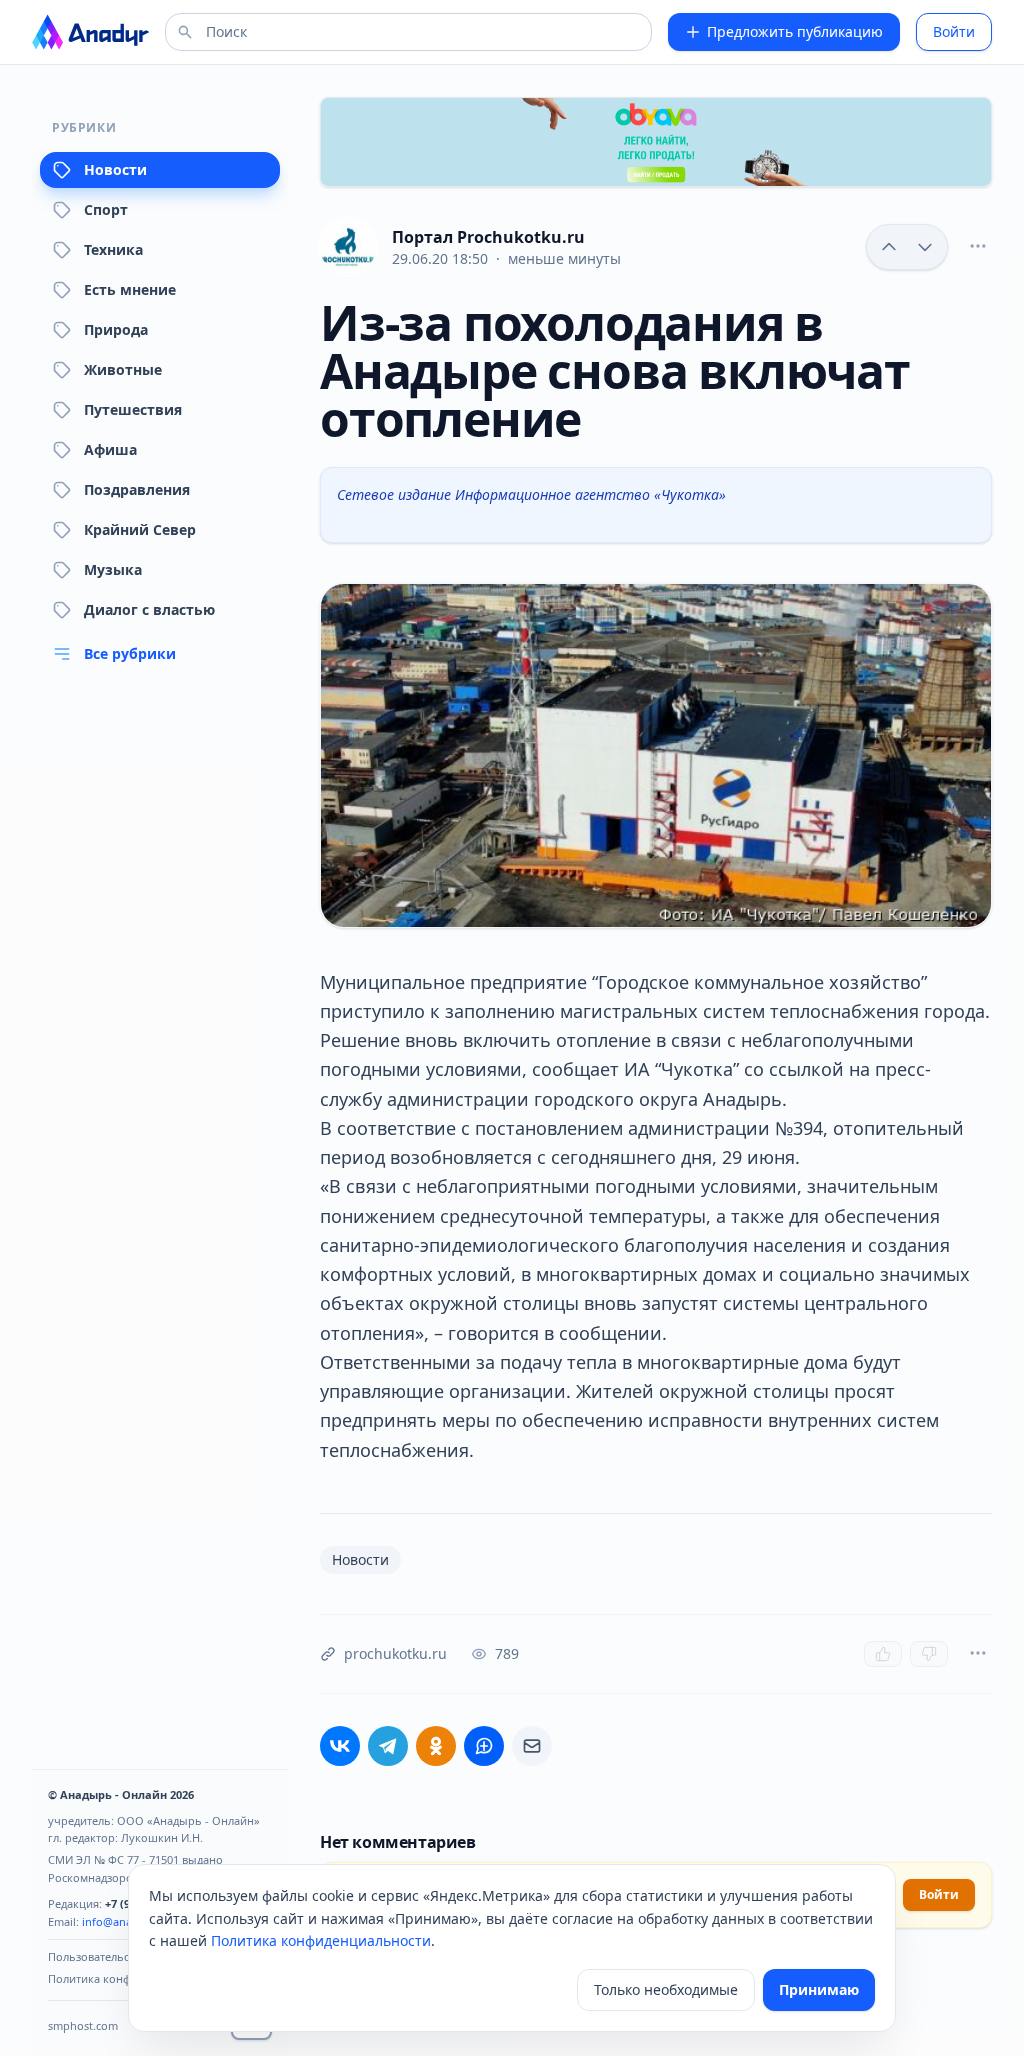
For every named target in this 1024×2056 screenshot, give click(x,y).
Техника (113, 249)
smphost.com (83, 2025)
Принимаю (819, 1989)
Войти (954, 31)
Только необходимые (666, 1989)
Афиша (110, 449)
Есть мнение (130, 289)
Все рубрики (130, 653)
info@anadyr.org (126, 1921)
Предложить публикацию (795, 31)
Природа (116, 329)
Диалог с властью (149, 609)
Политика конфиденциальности (321, 1940)
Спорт (106, 209)
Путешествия (133, 409)
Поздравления (137, 489)
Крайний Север (140, 529)
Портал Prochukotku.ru (488, 237)
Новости (115, 169)
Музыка (113, 569)
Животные (123, 369)
